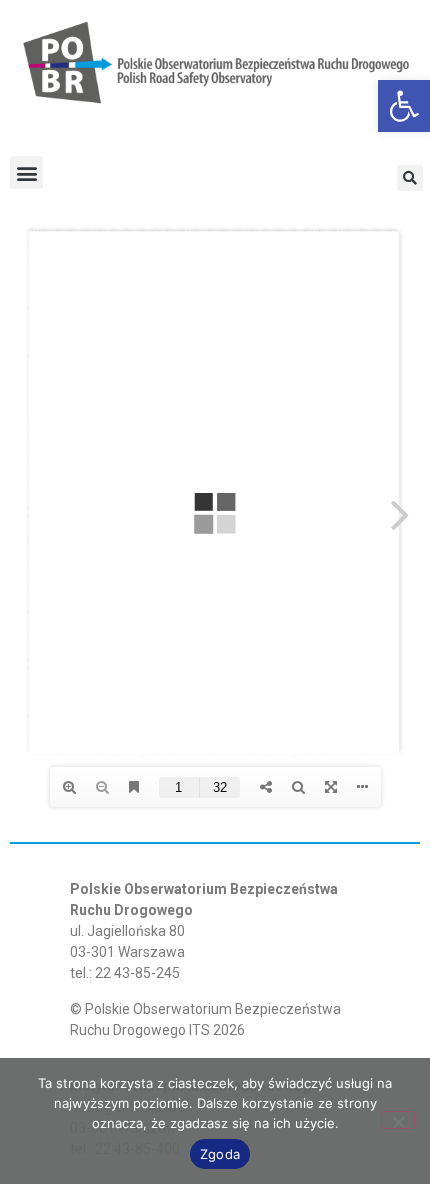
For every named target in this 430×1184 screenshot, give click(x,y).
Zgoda (220, 1154)
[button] (26, 172)
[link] (404, 106)
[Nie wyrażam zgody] (398, 1120)
